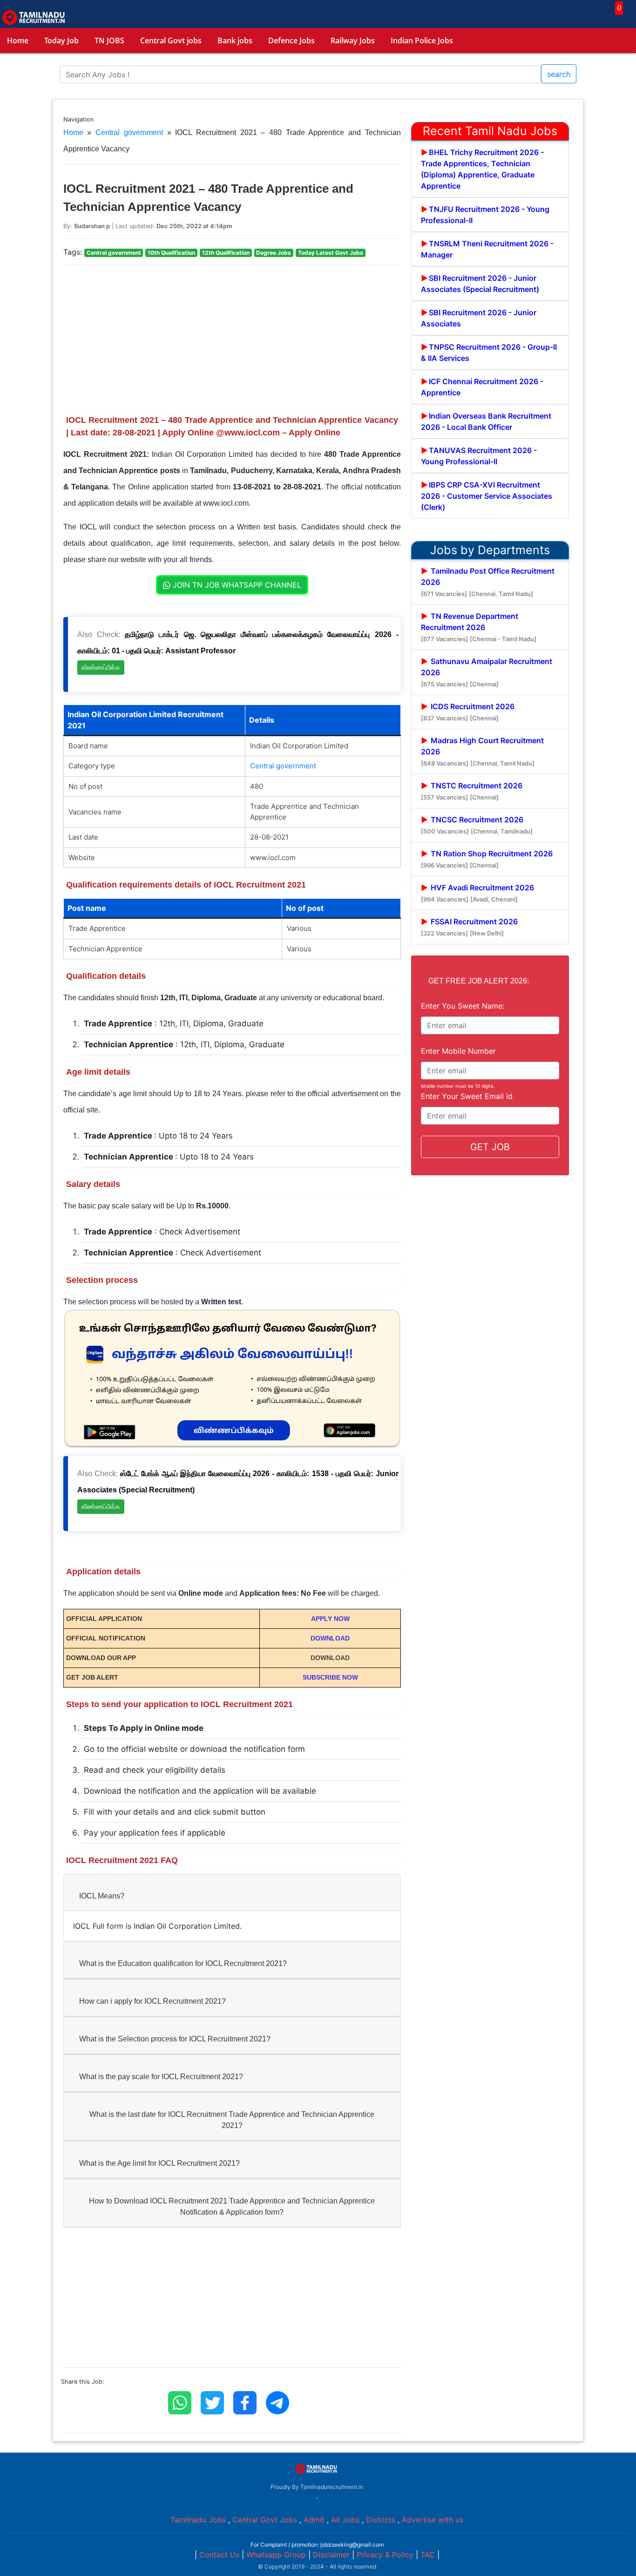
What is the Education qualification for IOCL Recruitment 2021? (183, 1963)
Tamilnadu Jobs (198, 2520)
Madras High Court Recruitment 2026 (482, 751)
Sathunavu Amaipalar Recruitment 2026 (487, 672)
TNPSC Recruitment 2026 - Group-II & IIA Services (489, 353)
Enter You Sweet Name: (463, 1006)
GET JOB (490, 1147)
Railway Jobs (353, 41)
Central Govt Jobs (265, 2520)
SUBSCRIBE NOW (330, 1677)
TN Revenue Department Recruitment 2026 (479, 627)
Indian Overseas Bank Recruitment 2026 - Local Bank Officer (486, 421)
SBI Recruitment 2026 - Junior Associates (479, 318)
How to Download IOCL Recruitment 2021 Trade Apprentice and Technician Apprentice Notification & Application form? (232, 2207)
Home (18, 41)
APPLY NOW (330, 1619)
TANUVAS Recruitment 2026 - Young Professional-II (479, 456)
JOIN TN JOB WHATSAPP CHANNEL (236, 585)
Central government (129, 132)
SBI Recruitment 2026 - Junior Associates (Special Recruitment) (480, 284)
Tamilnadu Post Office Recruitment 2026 (488, 582)
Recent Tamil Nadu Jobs (490, 131)
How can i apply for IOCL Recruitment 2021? (152, 2001)
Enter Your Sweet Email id (467, 1096)
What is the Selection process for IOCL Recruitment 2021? (175, 2039)
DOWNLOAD (330, 1638)
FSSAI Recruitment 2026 (469, 927)
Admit (314, 2520)
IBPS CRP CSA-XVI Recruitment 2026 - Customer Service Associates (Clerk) (487, 496)
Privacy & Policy (385, 2555)
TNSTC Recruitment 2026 (472, 791)
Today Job (61, 41)
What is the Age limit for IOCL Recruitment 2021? (159, 2163)
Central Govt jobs (171, 41)
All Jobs (345, 2520)
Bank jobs (235, 41)
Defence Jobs (291, 41)
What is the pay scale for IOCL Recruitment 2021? (161, 2077)
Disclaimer (331, 2555)
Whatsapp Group (276, 2555)
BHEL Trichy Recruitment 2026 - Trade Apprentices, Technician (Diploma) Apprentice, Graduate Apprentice (482, 169)
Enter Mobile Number (458, 1051)
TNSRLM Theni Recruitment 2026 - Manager (487, 249)
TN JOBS (109, 41)
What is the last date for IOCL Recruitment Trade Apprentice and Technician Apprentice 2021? (232, 2120)
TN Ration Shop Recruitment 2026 (487, 859)
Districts (381, 2520)
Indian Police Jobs (422, 41)
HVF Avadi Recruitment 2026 (477, 893)
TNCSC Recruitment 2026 (477, 825)
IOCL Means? (102, 1896)
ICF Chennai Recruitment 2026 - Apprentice (482, 387)
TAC (428, 2555)
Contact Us (219, 2555)
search (559, 74)
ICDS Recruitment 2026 (468, 712)
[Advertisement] (232, 338)
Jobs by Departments (490, 550)
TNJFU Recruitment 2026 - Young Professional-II (485, 215)
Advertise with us (433, 2520)
